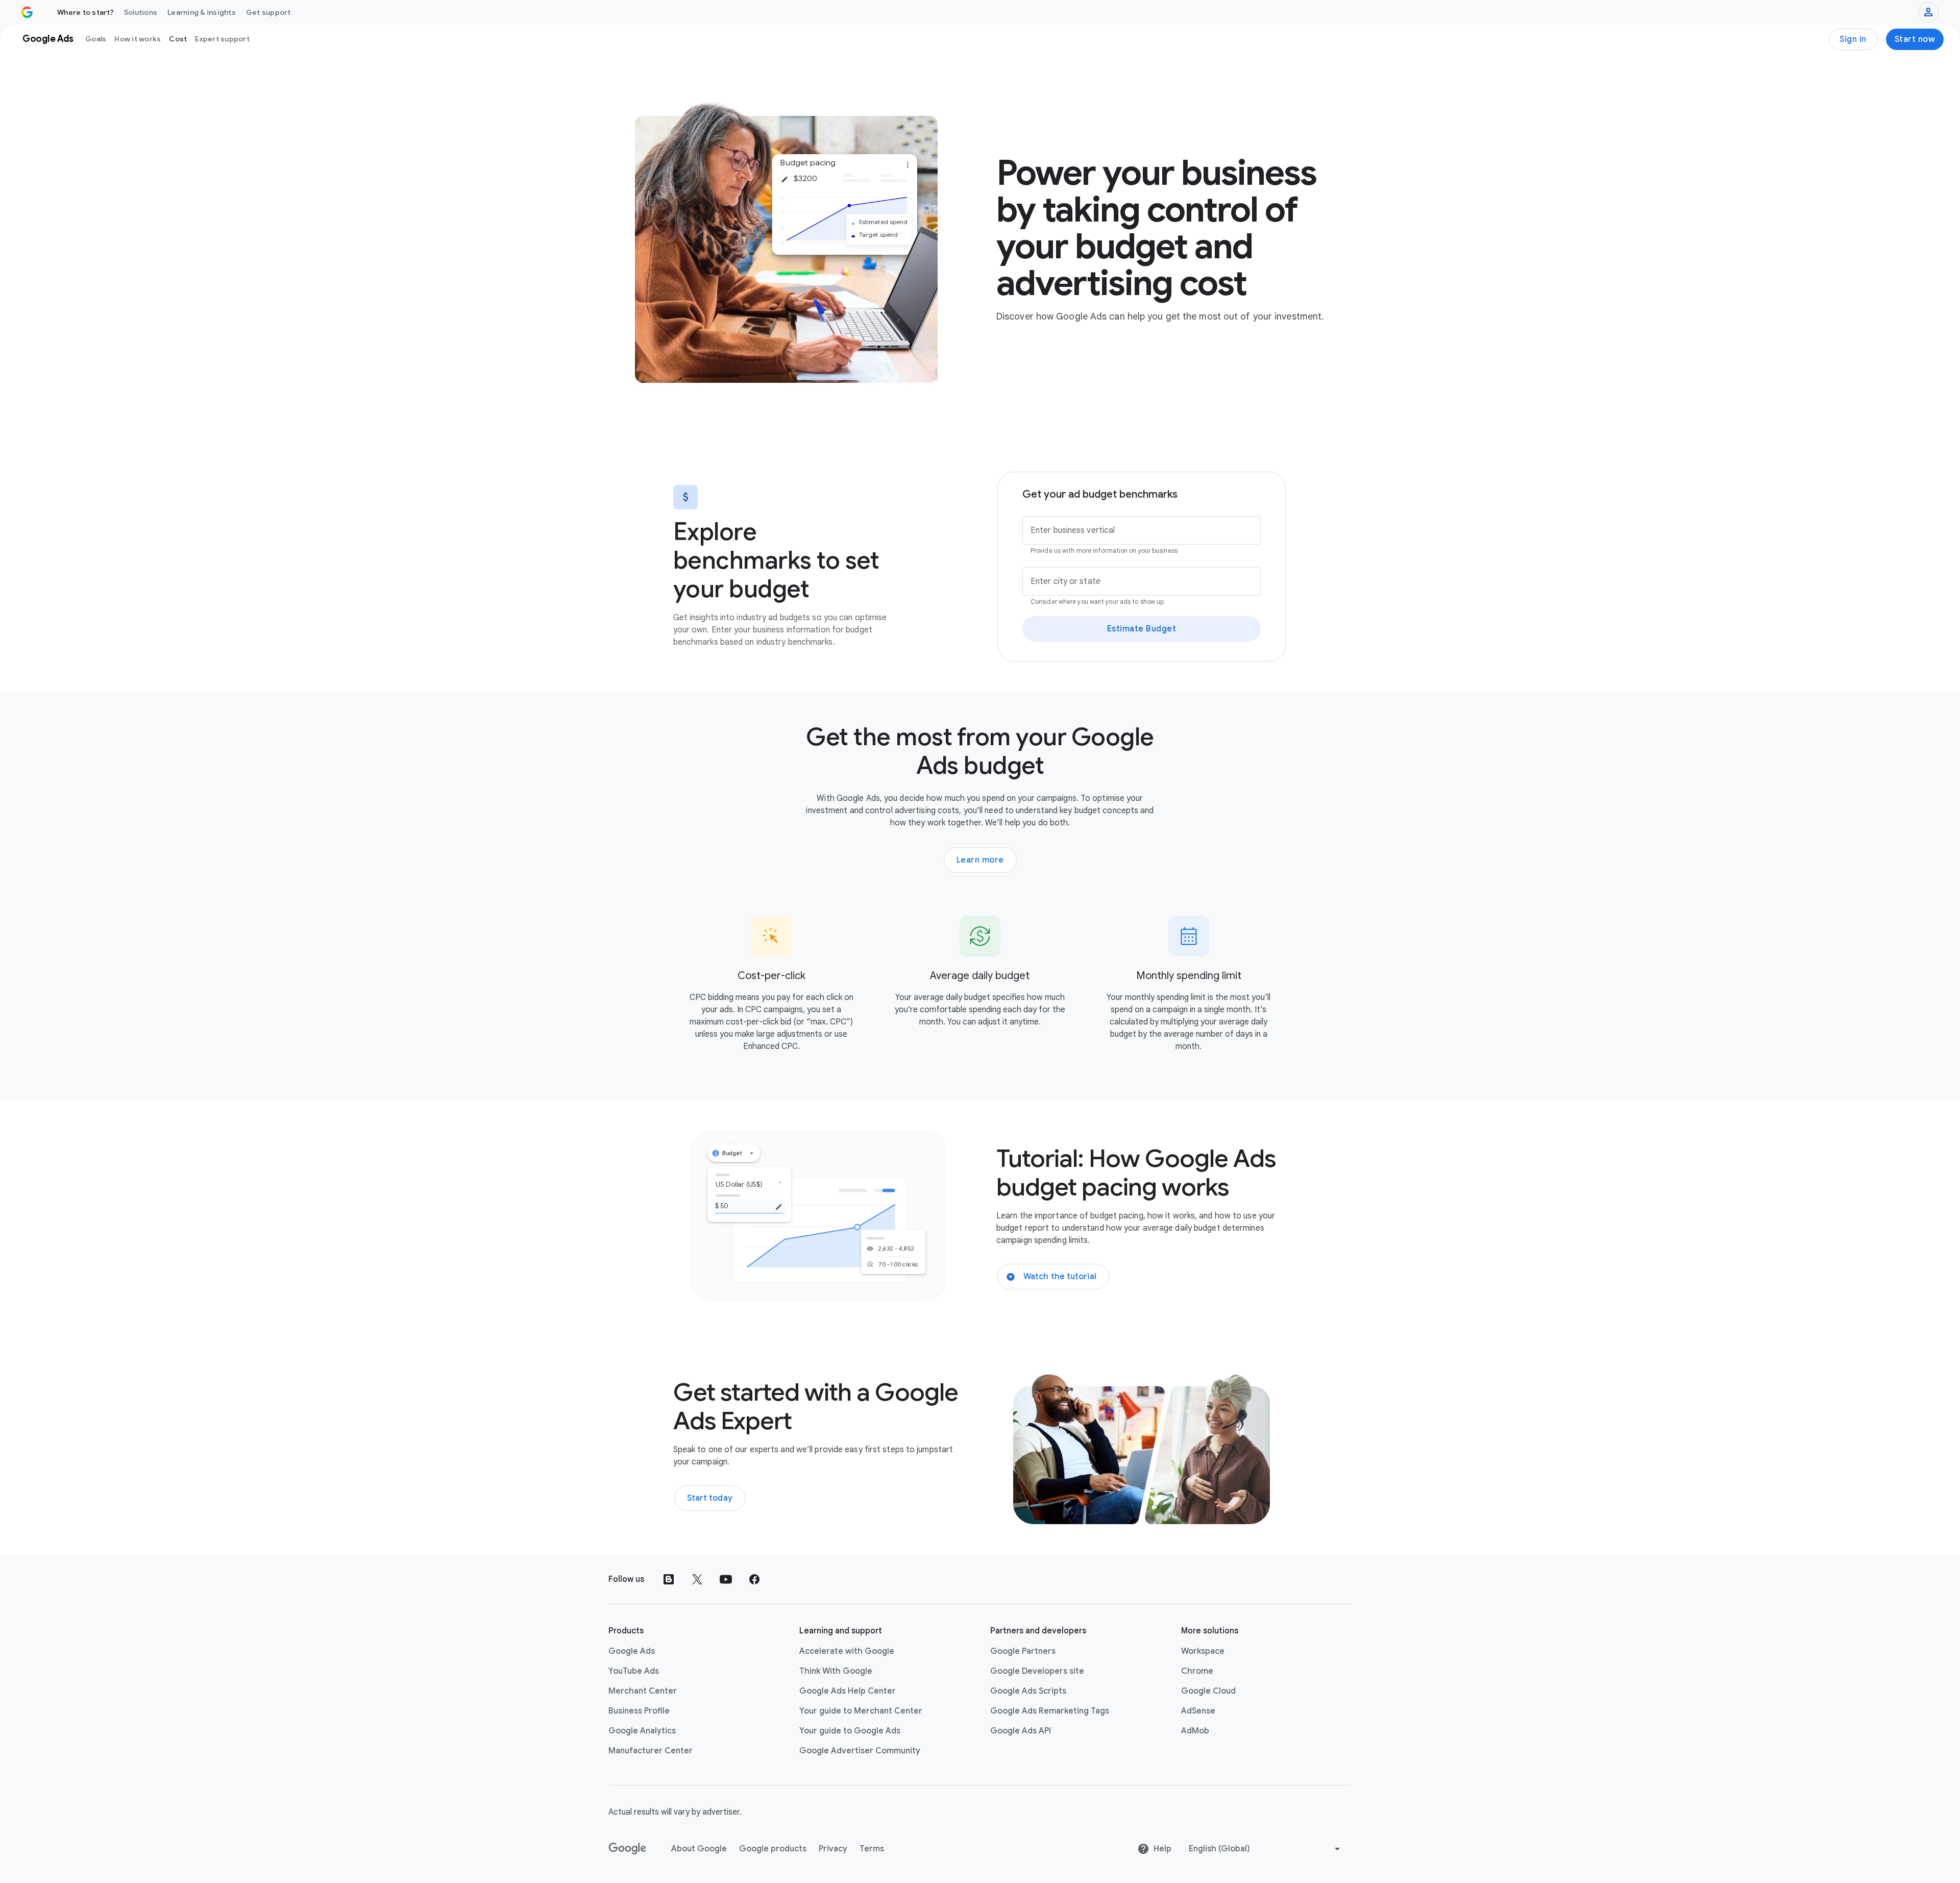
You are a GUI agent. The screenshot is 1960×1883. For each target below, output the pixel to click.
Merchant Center (643, 1691)
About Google (699, 1849)
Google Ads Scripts (1028, 1691)
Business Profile (639, 1711)
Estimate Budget (1142, 629)
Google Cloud (1208, 1691)
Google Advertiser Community (860, 1751)
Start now (1915, 39)
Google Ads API (1021, 1731)
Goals (96, 39)
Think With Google (836, 1671)
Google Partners (1023, 1651)
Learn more (980, 860)
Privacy (833, 1849)
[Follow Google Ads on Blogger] (669, 1579)
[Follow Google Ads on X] (697, 1579)
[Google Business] (27, 12)
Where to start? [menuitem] (85, 12)
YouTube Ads (634, 1671)
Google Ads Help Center (848, 1691)
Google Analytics (642, 1731)
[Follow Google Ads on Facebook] (754, 1579)
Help (1162, 1849)
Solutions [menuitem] (141, 12)
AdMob (1195, 1731)
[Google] (628, 1849)
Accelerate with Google (847, 1651)
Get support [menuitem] (268, 12)
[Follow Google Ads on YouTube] (726, 1579)
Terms (872, 1849)
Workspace (1203, 1651)
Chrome (1197, 1671)
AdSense (1198, 1711)
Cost (178, 39)
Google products (773, 1849)
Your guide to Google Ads (850, 1731)
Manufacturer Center (651, 1751)
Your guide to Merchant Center (861, 1711)
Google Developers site (1037, 1671)
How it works (138, 39)
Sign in (1853, 39)
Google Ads (632, 1651)
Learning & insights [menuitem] (202, 12)
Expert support (222, 39)
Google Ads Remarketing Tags (1050, 1711)
